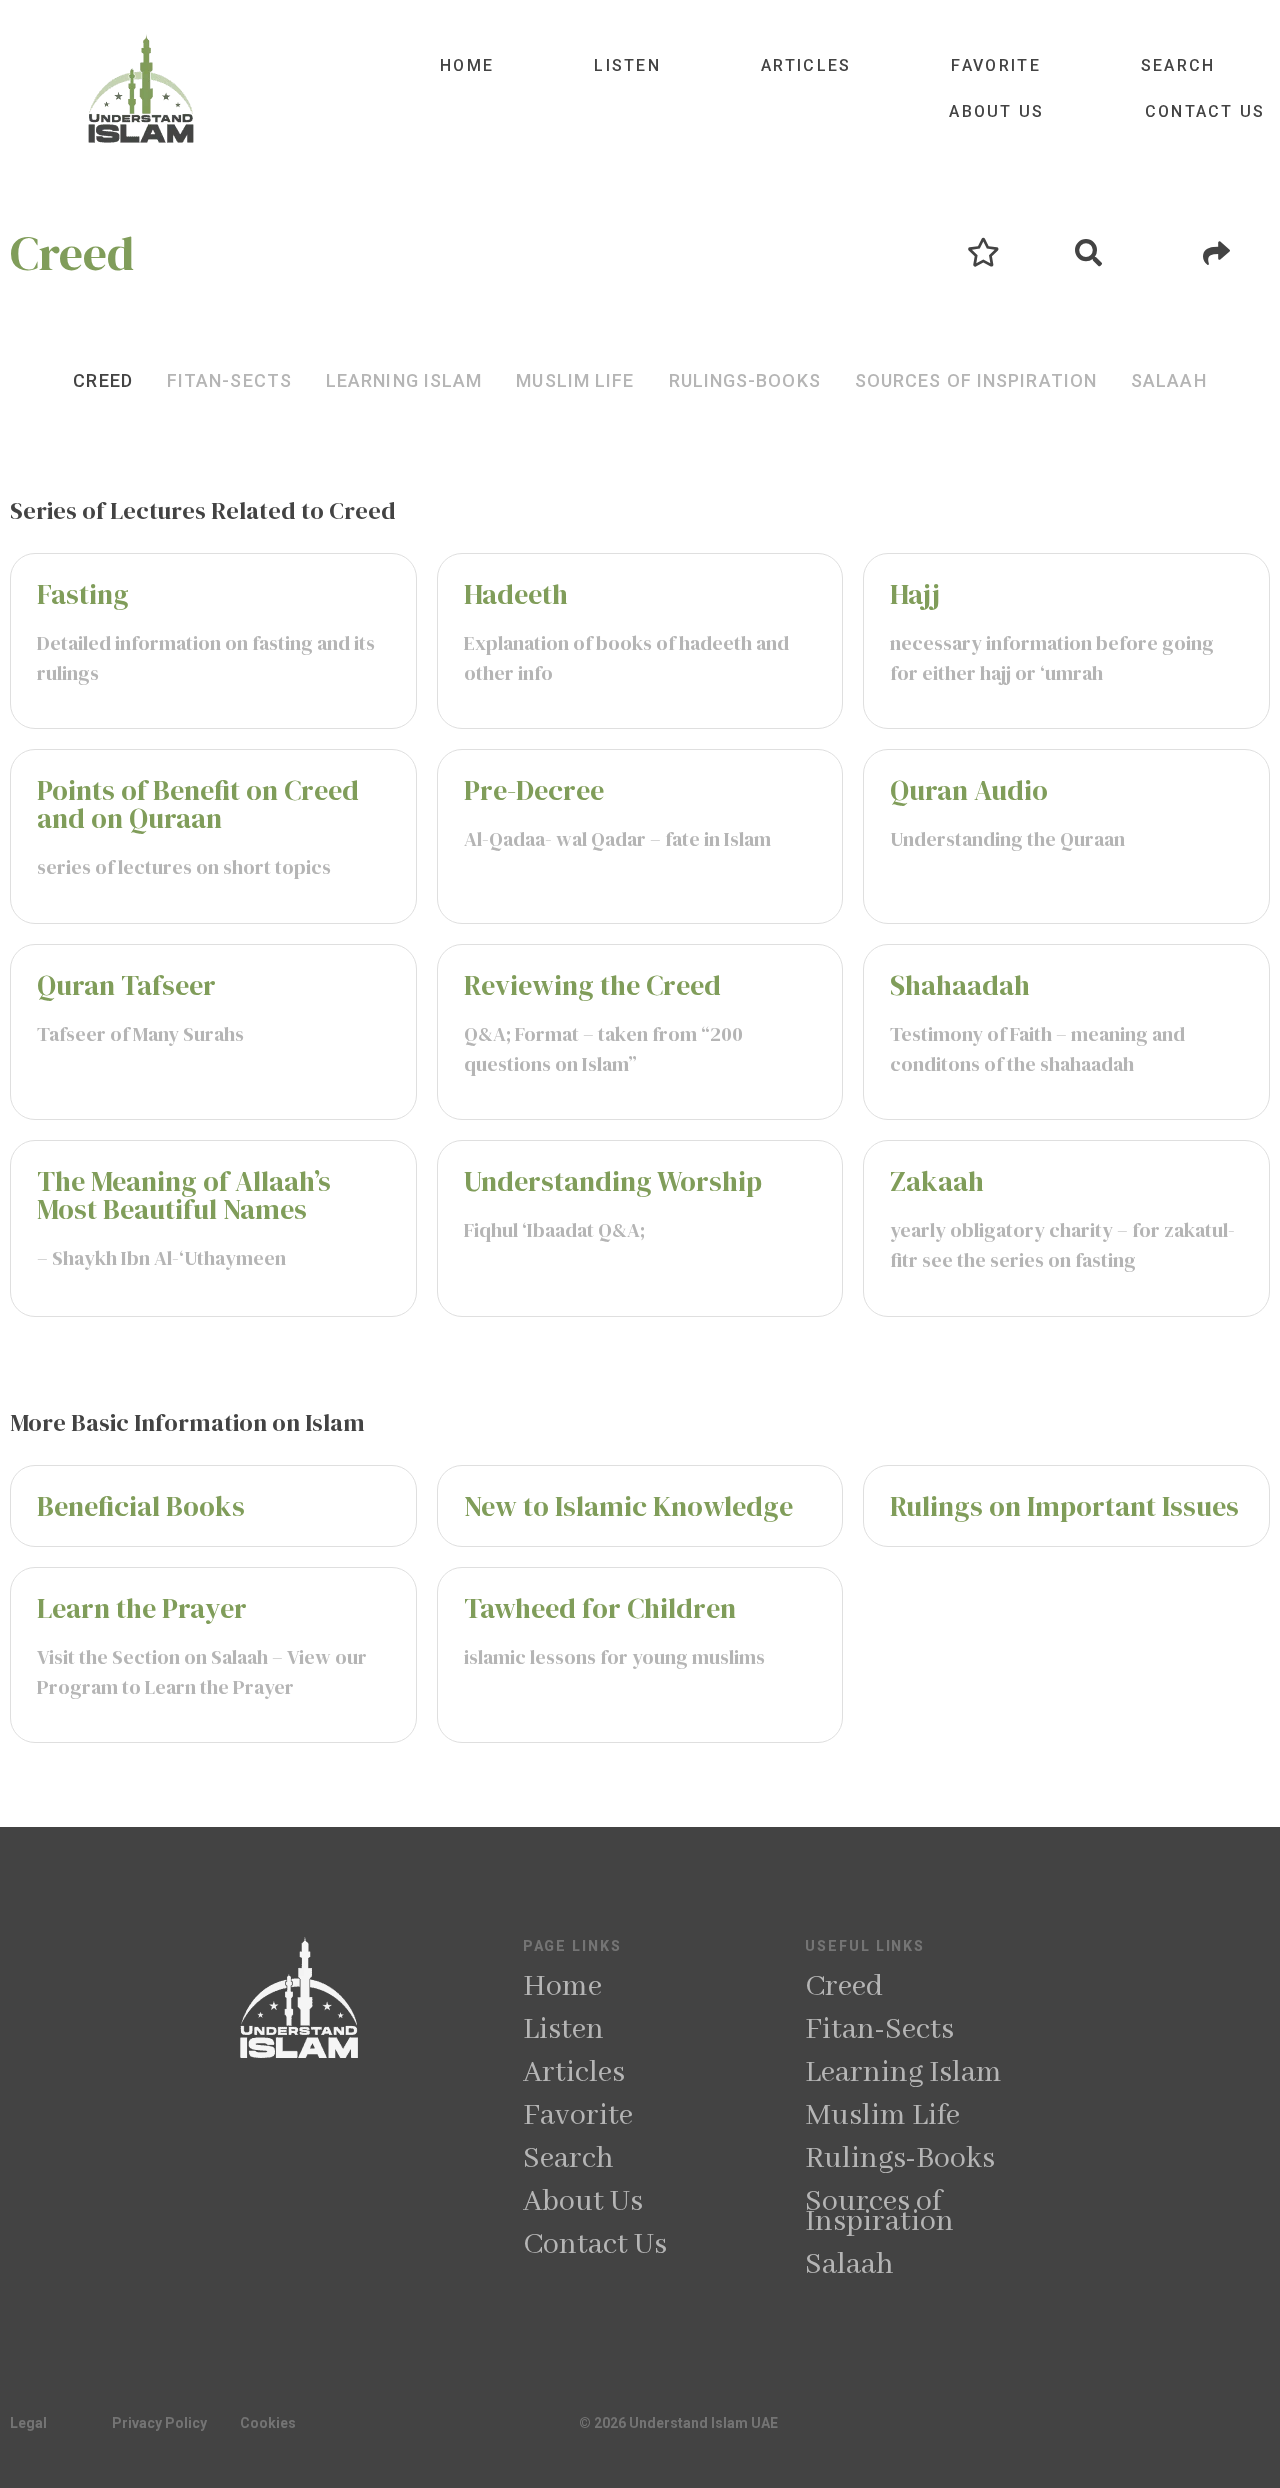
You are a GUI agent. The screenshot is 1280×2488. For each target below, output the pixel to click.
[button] (103, 380)
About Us (996, 111)
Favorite (995, 65)
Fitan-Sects (879, 2030)
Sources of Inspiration (879, 2212)
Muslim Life (882, 2116)
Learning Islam (903, 2073)
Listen (627, 65)
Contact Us (1205, 111)
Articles (806, 65)
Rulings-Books (900, 2159)
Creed (844, 1987)
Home (467, 65)
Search (1178, 65)
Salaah (849, 2265)
